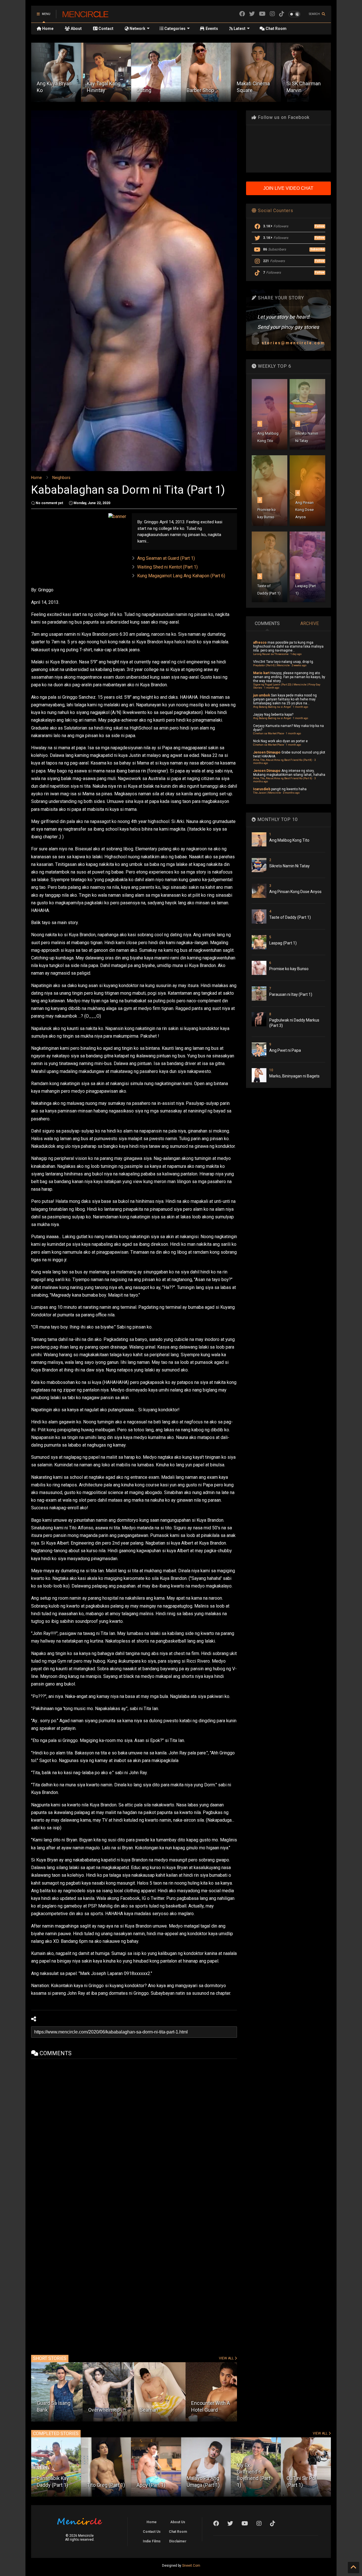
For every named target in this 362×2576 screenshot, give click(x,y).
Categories (174, 29)
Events (211, 29)
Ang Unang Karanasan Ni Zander (154, 2403)
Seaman (46, 2410)
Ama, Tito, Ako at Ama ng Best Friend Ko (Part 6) (283, 778)
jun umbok (262, 695)
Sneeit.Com (191, 2566)
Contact (105, 29)
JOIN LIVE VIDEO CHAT (288, 188)
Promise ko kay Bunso (289, 969)
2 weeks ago (299, 665)
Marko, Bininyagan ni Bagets (294, 1076)
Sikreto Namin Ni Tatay (289, 866)
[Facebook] (242, 14)
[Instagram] (272, 14)
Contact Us (152, 2532)
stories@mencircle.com (293, 343)
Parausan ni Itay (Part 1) (291, 994)
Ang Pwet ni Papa (285, 1050)
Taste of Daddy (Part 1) (290, 917)
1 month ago (272, 688)
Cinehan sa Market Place (269, 733)
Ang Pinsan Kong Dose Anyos (304, 510)
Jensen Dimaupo (267, 752)
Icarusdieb (262, 789)
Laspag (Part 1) (283, 943)
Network (137, 29)
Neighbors (61, 478)
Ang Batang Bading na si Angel (272, 707)
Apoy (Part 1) (101, 2485)
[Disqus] (134, 2129)
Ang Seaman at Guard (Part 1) (166, 558)
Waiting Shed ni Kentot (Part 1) (167, 567)
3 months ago (291, 793)
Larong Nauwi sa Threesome (271, 654)
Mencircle (85, 14)
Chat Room (276, 29)
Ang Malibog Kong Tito (289, 840)
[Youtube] (262, 14)
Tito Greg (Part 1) (56, 2485)
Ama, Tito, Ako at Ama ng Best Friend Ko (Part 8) (283, 760)
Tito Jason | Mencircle (267, 793)
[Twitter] (252, 14)
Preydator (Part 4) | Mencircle (271, 665)
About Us (178, 2522)
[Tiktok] (282, 14)
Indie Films (152, 2541)
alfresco (260, 643)
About (76, 29)
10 (271, 1070)
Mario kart (261, 673)
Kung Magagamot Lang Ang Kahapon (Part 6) (181, 576)
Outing (94, 90)
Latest (239, 29)
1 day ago (296, 654)
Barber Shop (150, 90)
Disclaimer (178, 2541)
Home (47, 29)
